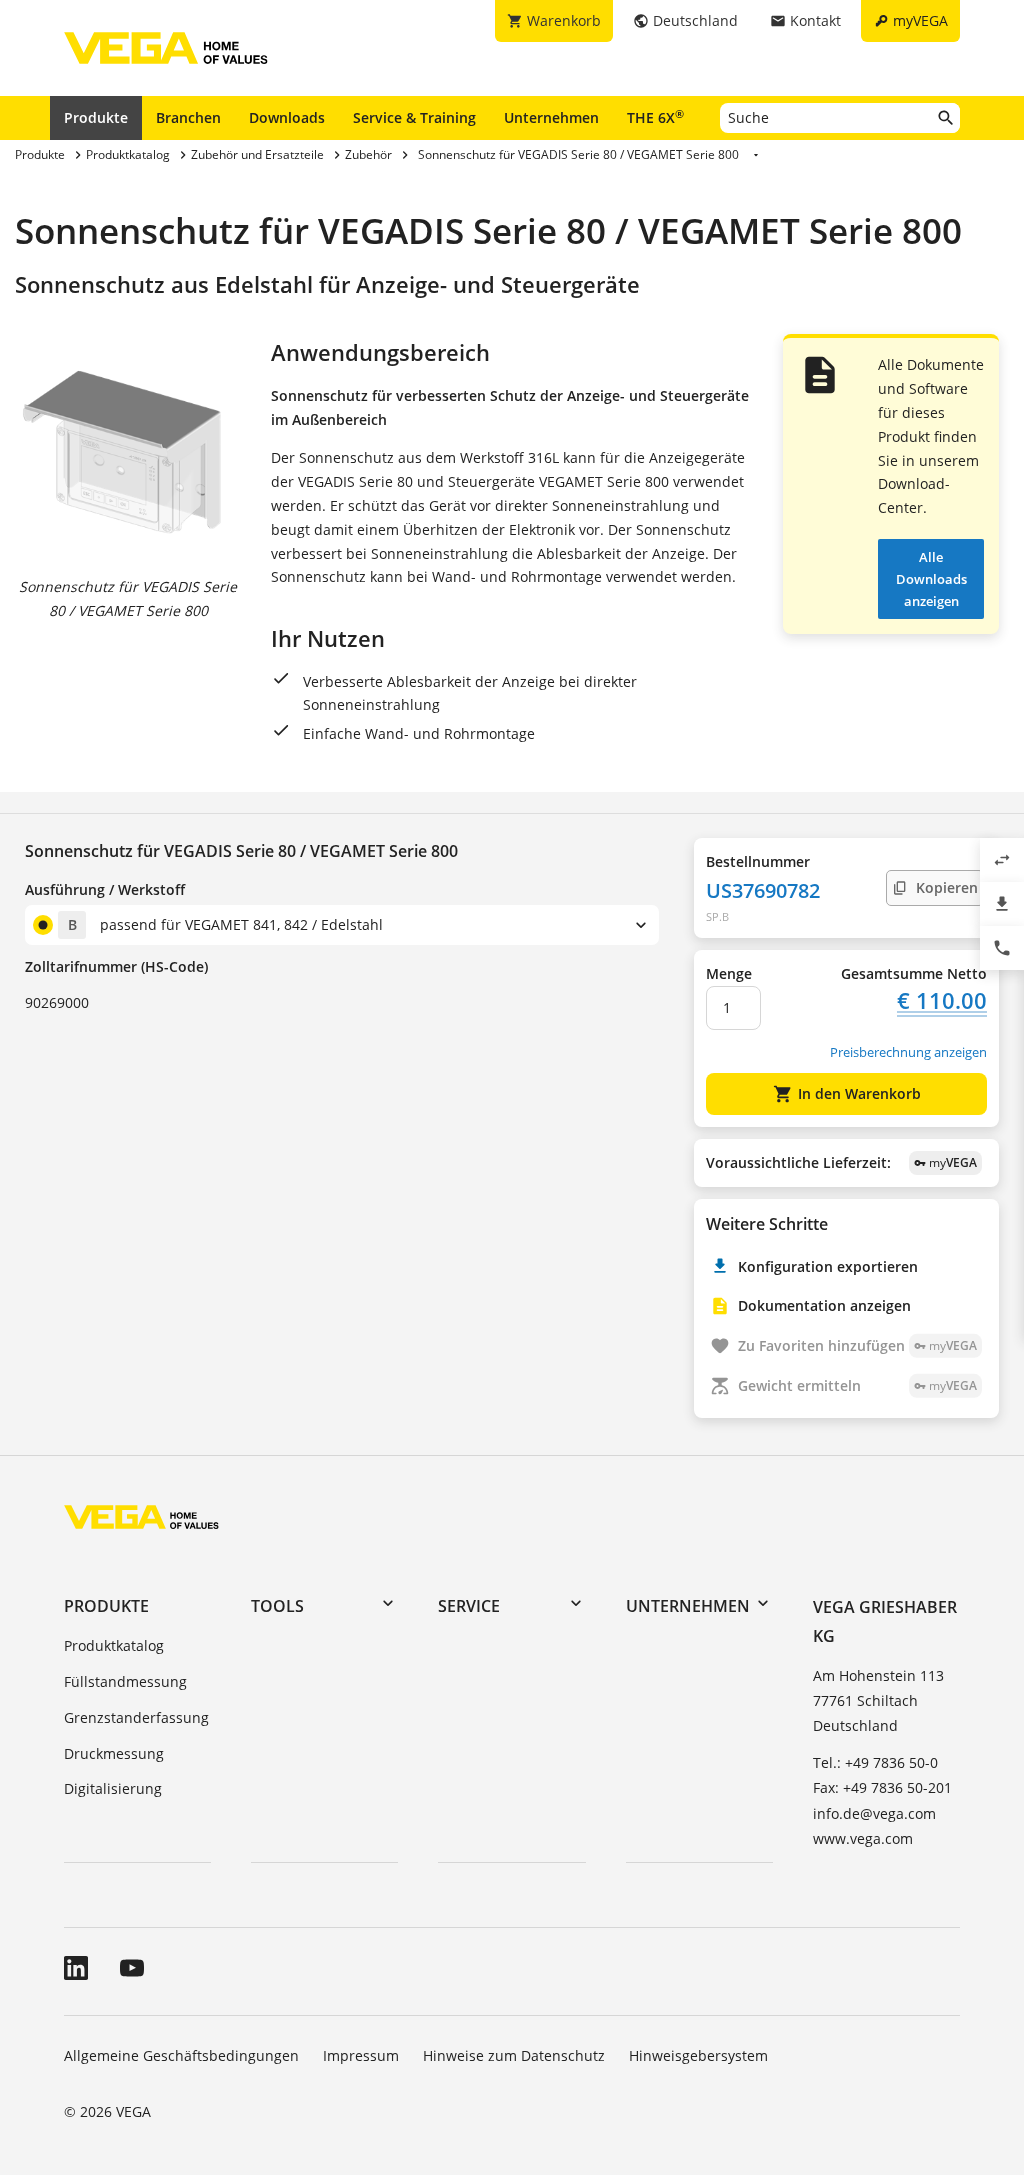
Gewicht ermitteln (857, 1385)
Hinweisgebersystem (698, 2055)
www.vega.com (863, 1838)
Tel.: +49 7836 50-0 (875, 1762)
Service (469, 1606)
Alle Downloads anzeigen (931, 579)
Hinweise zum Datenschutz (514, 2055)
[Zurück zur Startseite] (141, 1516)
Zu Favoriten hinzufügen (857, 1345)
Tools (277, 1606)
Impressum (361, 2055)
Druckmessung (114, 1753)
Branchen (188, 117)
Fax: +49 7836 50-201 (882, 1787)
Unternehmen (551, 117)
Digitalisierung (113, 1788)
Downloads (287, 117)
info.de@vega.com (874, 1813)
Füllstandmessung (125, 1681)
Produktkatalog (114, 1645)
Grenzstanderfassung (136, 1717)
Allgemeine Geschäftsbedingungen (181, 2055)
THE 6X (655, 117)
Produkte (96, 117)
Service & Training (414, 117)
